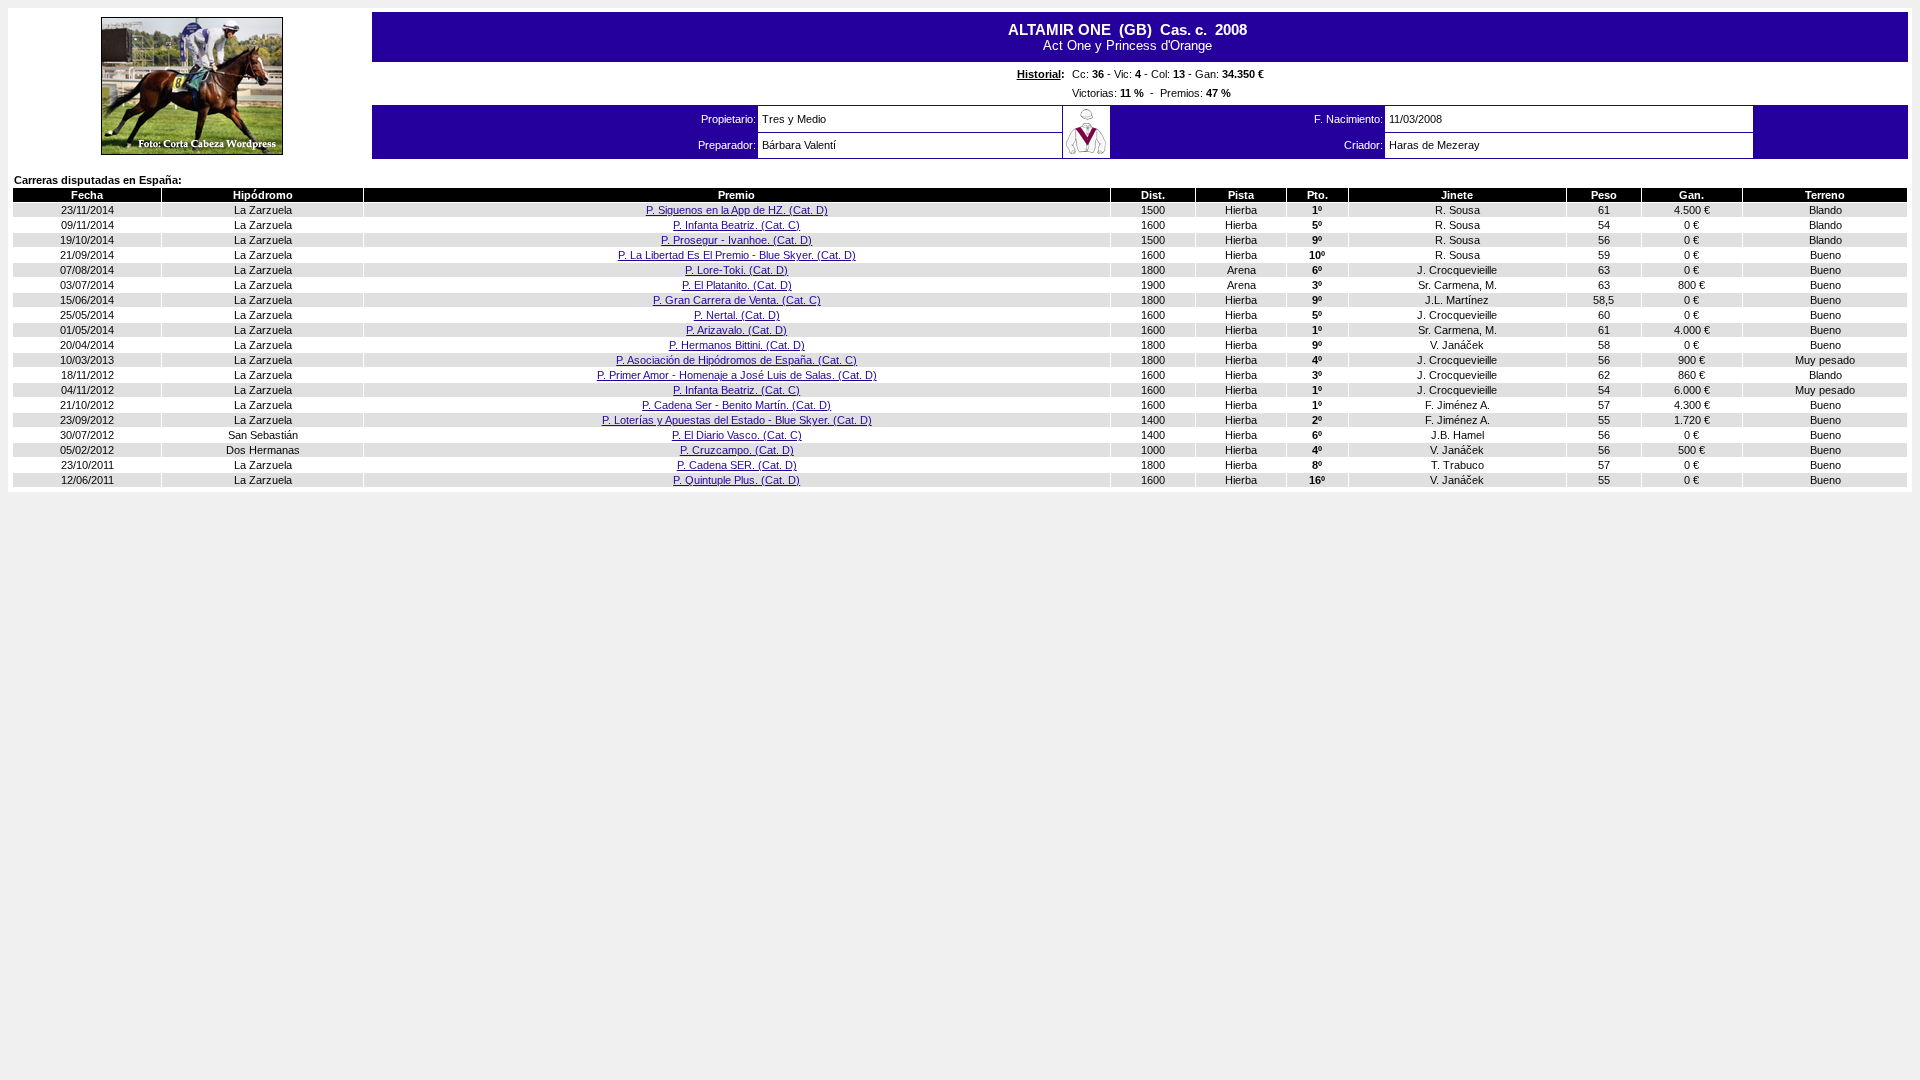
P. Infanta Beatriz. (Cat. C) (736, 225)
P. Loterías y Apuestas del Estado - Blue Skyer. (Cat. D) (737, 420)
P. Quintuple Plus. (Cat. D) (736, 480)
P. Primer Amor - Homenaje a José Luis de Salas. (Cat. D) (737, 375)
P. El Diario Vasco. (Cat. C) (737, 435)
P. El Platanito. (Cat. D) (737, 285)
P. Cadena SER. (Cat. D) (737, 465)
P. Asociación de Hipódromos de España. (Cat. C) (736, 360)
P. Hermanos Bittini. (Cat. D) (737, 345)
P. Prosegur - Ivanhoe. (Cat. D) (736, 240)
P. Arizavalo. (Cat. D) (736, 330)
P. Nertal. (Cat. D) (737, 315)
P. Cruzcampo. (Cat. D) (737, 450)
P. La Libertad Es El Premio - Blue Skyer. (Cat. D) (737, 255)
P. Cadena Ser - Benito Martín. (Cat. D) (736, 405)
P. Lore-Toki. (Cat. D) (736, 270)
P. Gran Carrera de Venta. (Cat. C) (737, 300)
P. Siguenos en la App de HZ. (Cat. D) (737, 210)
